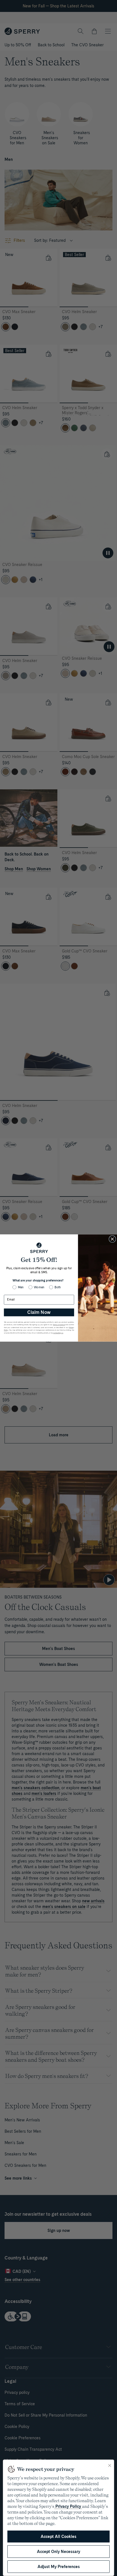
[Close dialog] (112, 1239)
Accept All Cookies (58, 2537)
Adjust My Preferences (59, 2567)
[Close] (110, 2465)
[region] (58, 2518)
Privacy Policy (68, 2506)
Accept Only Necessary (58, 2552)
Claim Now (39, 1312)
